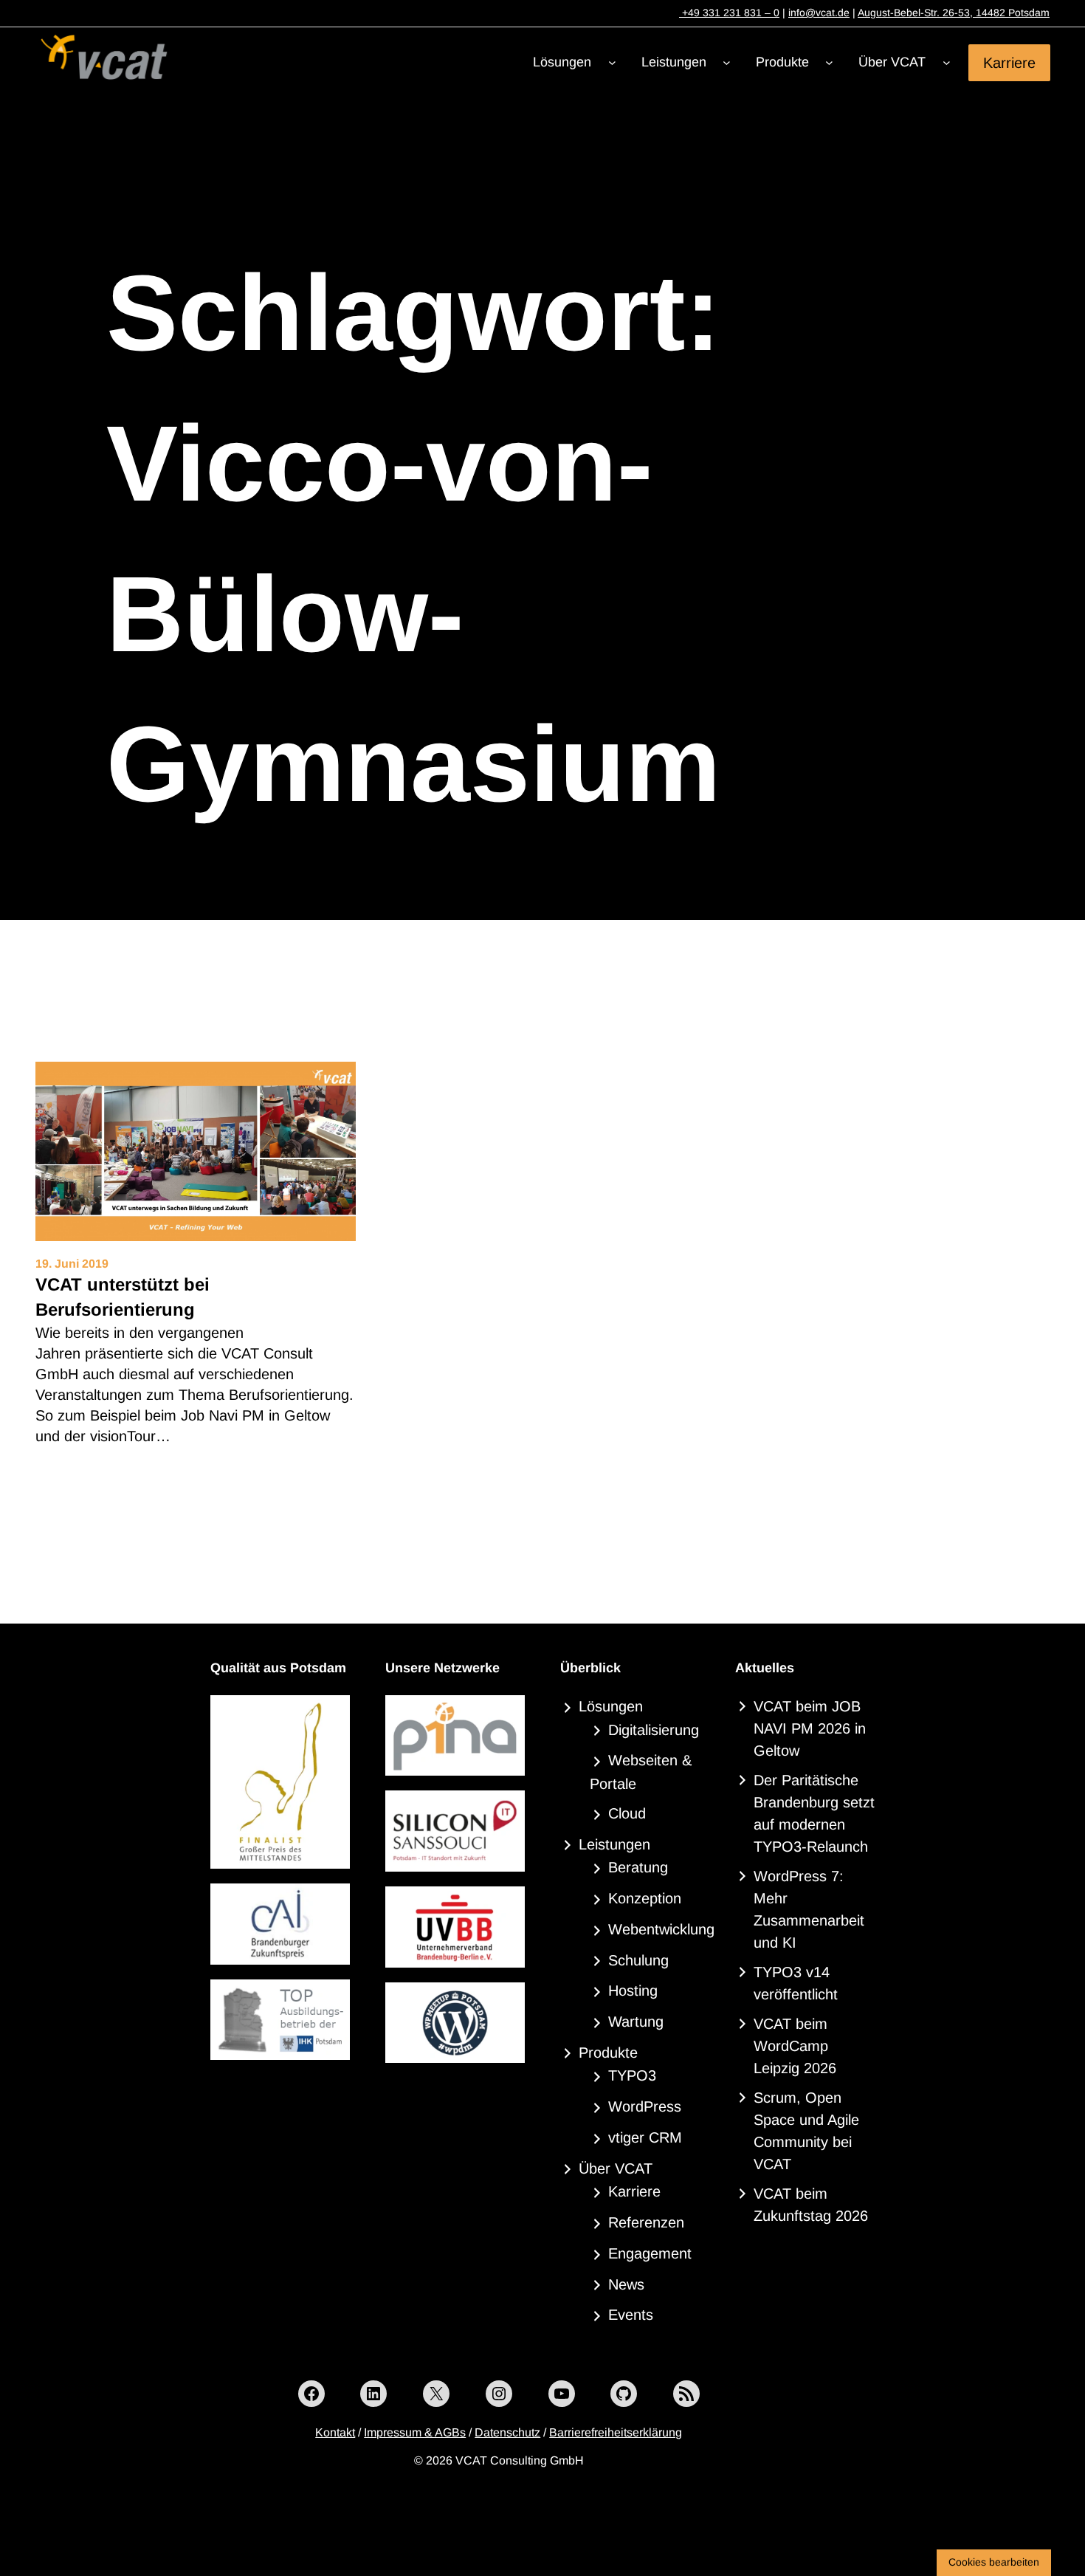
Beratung (638, 1867)
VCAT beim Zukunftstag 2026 (811, 2205)
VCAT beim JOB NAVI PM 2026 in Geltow (810, 1728)
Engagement (650, 2253)
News (626, 2284)
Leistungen (614, 1844)
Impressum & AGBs (415, 2432)
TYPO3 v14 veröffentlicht (796, 1983)
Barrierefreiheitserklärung (616, 2432)
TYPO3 (632, 2075)
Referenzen (646, 2222)
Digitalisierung (654, 1730)
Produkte (608, 2053)
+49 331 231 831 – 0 (729, 13)
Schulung (638, 1960)
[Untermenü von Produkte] (829, 62)
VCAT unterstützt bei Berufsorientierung (123, 1297)
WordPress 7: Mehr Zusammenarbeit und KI (809, 1909)
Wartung (636, 2022)
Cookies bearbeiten (994, 2562)
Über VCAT (616, 2168)
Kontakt (335, 2432)
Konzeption (645, 1898)
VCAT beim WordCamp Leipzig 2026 (795, 2046)
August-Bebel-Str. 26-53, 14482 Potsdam (954, 13)
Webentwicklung (661, 1929)
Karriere (1009, 62)
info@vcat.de (819, 13)
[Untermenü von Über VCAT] (947, 62)
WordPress (645, 2106)
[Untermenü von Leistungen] (727, 62)
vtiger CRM (645, 2137)
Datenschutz (507, 2432)
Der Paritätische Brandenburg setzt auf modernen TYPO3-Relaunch (814, 1813)
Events (631, 2315)
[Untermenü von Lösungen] (612, 62)
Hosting (633, 1991)
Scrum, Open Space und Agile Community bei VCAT (806, 2131)
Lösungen (611, 1706)
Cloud (627, 1813)
